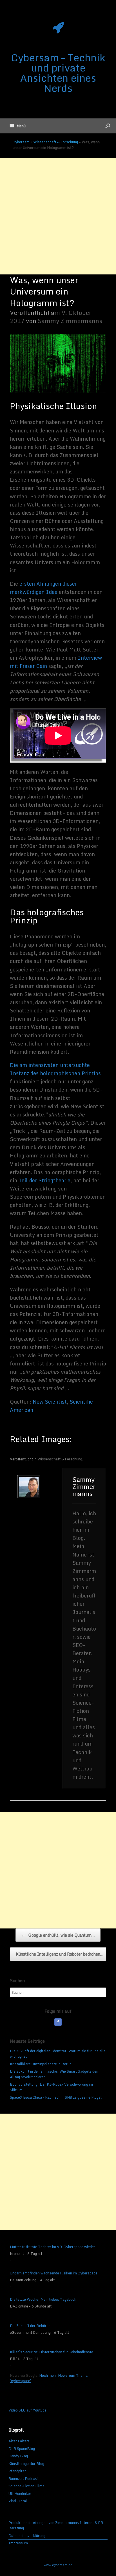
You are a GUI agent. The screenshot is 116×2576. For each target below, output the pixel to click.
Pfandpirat (17, 2471)
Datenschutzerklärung (27, 2536)
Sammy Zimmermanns (70, 321)
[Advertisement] (58, 216)
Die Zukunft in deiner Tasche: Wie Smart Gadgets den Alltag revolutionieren (54, 2074)
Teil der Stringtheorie (44, 1180)
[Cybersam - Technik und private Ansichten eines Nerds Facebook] (58, 2022)
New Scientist (50, 1402)
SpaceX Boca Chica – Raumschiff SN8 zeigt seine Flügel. (56, 2097)
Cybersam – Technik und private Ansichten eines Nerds (58, 73)
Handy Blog (18, 2456)
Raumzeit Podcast (24, 2478)
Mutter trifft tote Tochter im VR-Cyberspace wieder (53, 2247)
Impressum (18, 2543)
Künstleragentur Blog (26, 2464)
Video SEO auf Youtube (27, 2410)
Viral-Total (18, 2501)
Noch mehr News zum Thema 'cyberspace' (49, 2378)
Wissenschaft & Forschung (56, 142)
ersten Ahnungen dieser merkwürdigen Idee (43, 588)
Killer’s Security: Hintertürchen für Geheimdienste (52, 2352)
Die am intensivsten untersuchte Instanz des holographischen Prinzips (55, 1069)
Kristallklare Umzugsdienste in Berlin (41, 2064)
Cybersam (21, 142)
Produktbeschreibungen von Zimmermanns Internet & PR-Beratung (57, 2526)
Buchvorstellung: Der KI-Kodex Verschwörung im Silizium (51, 2087)
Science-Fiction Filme (26, 2486)
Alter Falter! (19, 2441)
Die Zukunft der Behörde (30, 2326)
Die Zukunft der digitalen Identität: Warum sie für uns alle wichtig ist (58, 2054)
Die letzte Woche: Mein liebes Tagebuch (43, 2300)
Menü (21, 126)
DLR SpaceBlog (22, 2449)
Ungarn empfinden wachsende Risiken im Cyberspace (54, 2273)
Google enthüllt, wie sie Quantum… (58, 1935)
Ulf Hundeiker (20, 2493)
